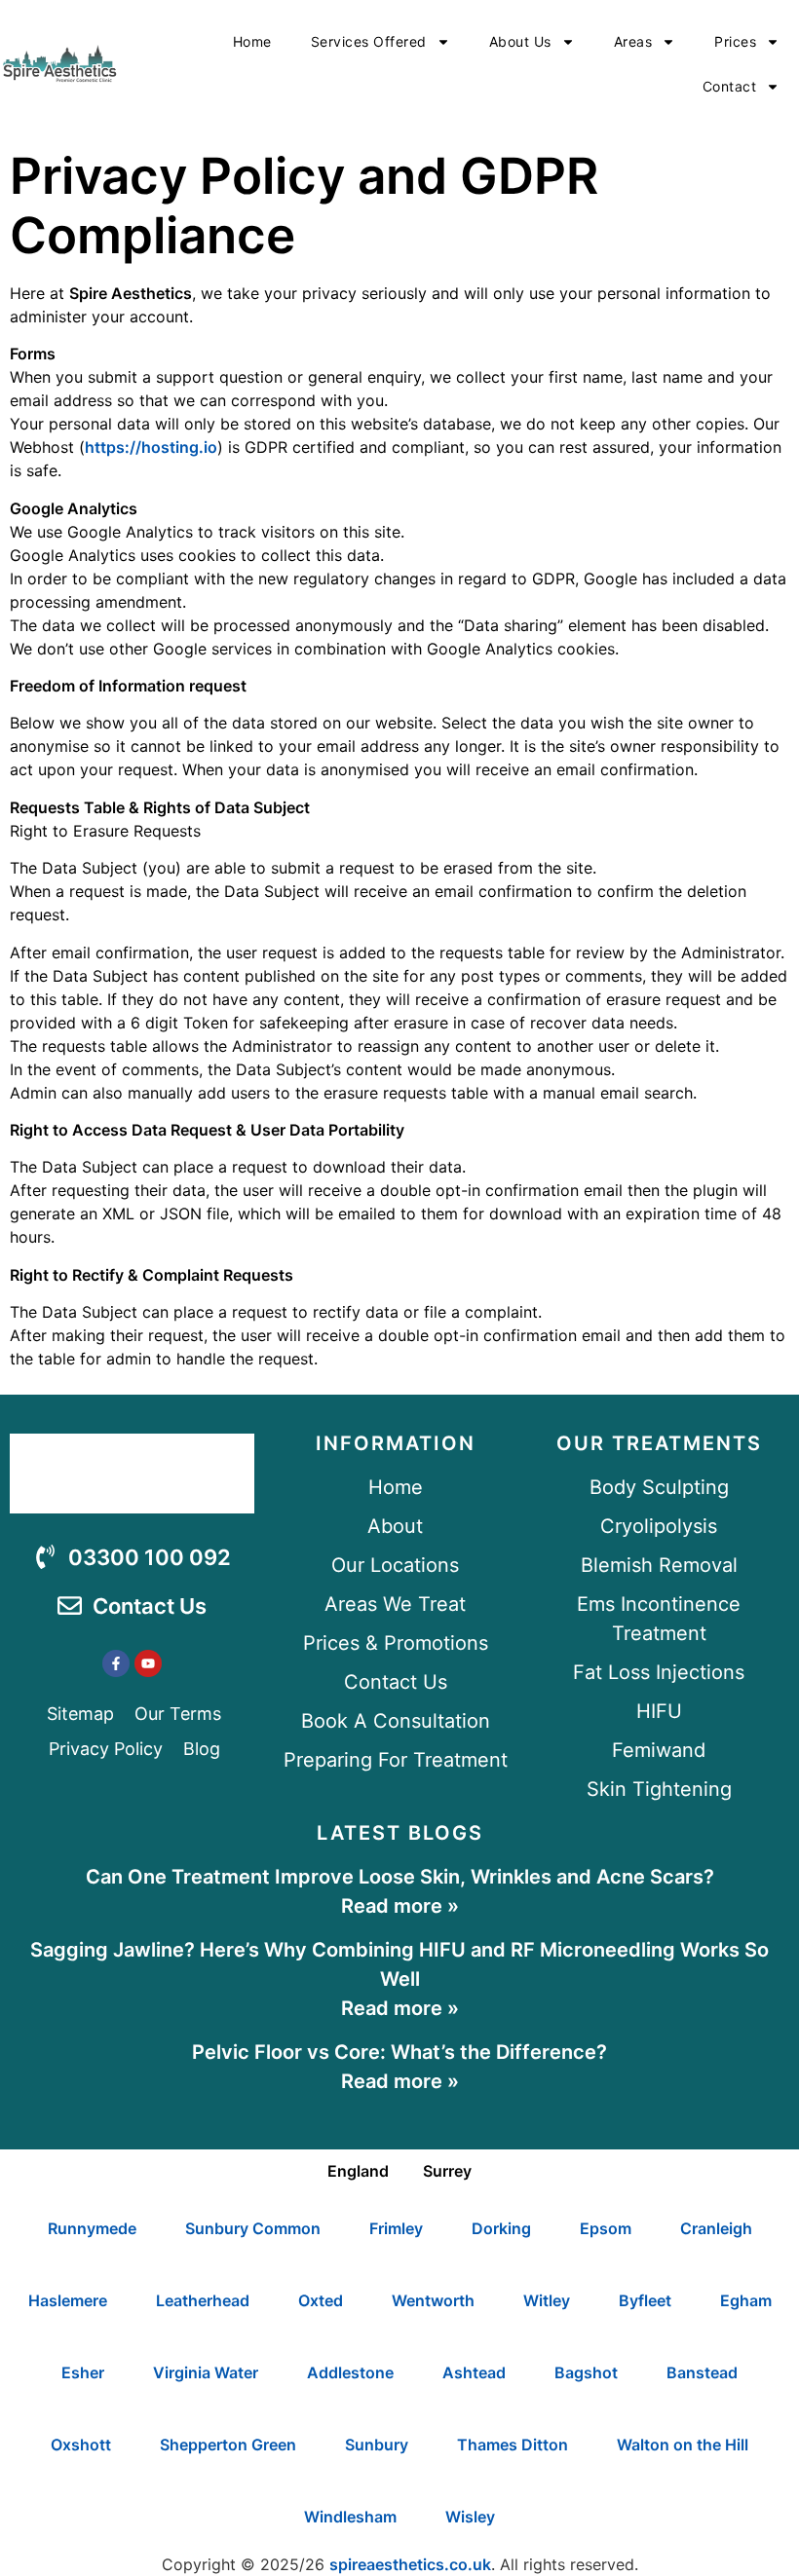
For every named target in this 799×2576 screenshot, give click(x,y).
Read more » (400, 1906)
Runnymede (92, 2228)
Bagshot (586, 2372)
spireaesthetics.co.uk (410, 2564)
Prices (735, 41)
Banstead (702, 2372)
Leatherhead (203, 2300)
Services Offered (369, 41)
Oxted (321, 2300)
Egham (746, 2300)
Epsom (606, 2228)
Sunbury (377, 2445)
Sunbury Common (253, 2228)
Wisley (470, 2517)
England (358, 2171)
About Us (520, 41)
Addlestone (350, 2372)
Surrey (447, 2171)
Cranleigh (716, 2228)
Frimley (396, 2228)
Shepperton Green (228, 2445)
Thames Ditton (513, 2445)
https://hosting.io (151, 447)
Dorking (501, 2228)
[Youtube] (148, 1663)
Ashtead (474, 2372)
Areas (633, 41)
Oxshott (81, 2445)
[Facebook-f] (116, 1663)
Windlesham (350, 2517)
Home (252, 41)
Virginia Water (206, 2372)
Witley (547, 2300)
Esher (83, 2372)
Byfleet (645, 2300)
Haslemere (68, 2300)
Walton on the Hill (683, 2445)
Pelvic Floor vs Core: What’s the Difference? (399, 2052)
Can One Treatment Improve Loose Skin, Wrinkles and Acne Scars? (400, 1877)
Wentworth (433, 2300)
